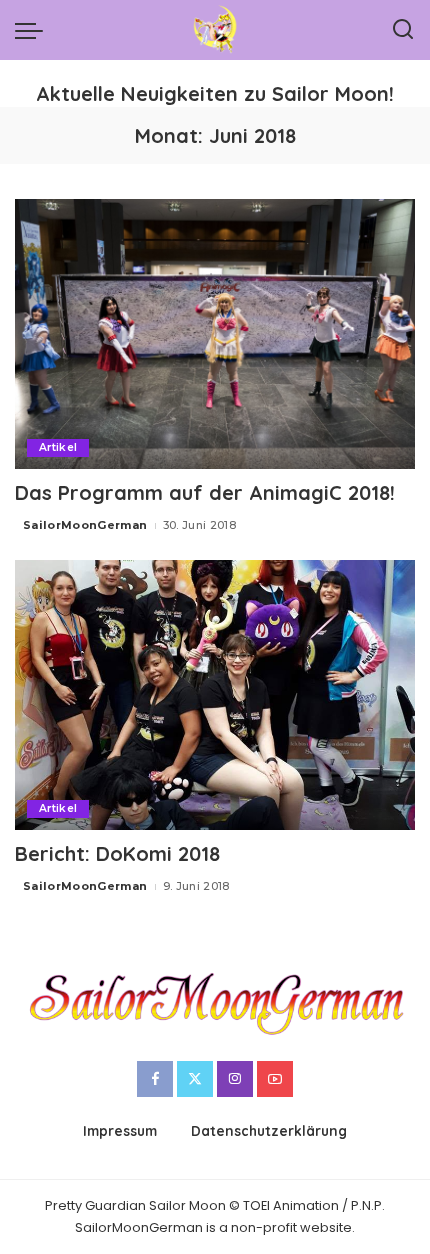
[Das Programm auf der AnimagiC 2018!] (215, 334)
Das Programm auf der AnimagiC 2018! (205, 492)
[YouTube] (275, 1079)
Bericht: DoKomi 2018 (117, 853)
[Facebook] (155, 1079)
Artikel (58, 447)
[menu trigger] (34, 30)
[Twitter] (195, 1079)
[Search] (403, 30)
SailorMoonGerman (85, 525)
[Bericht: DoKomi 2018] (215, 695)
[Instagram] (235, 1079)
